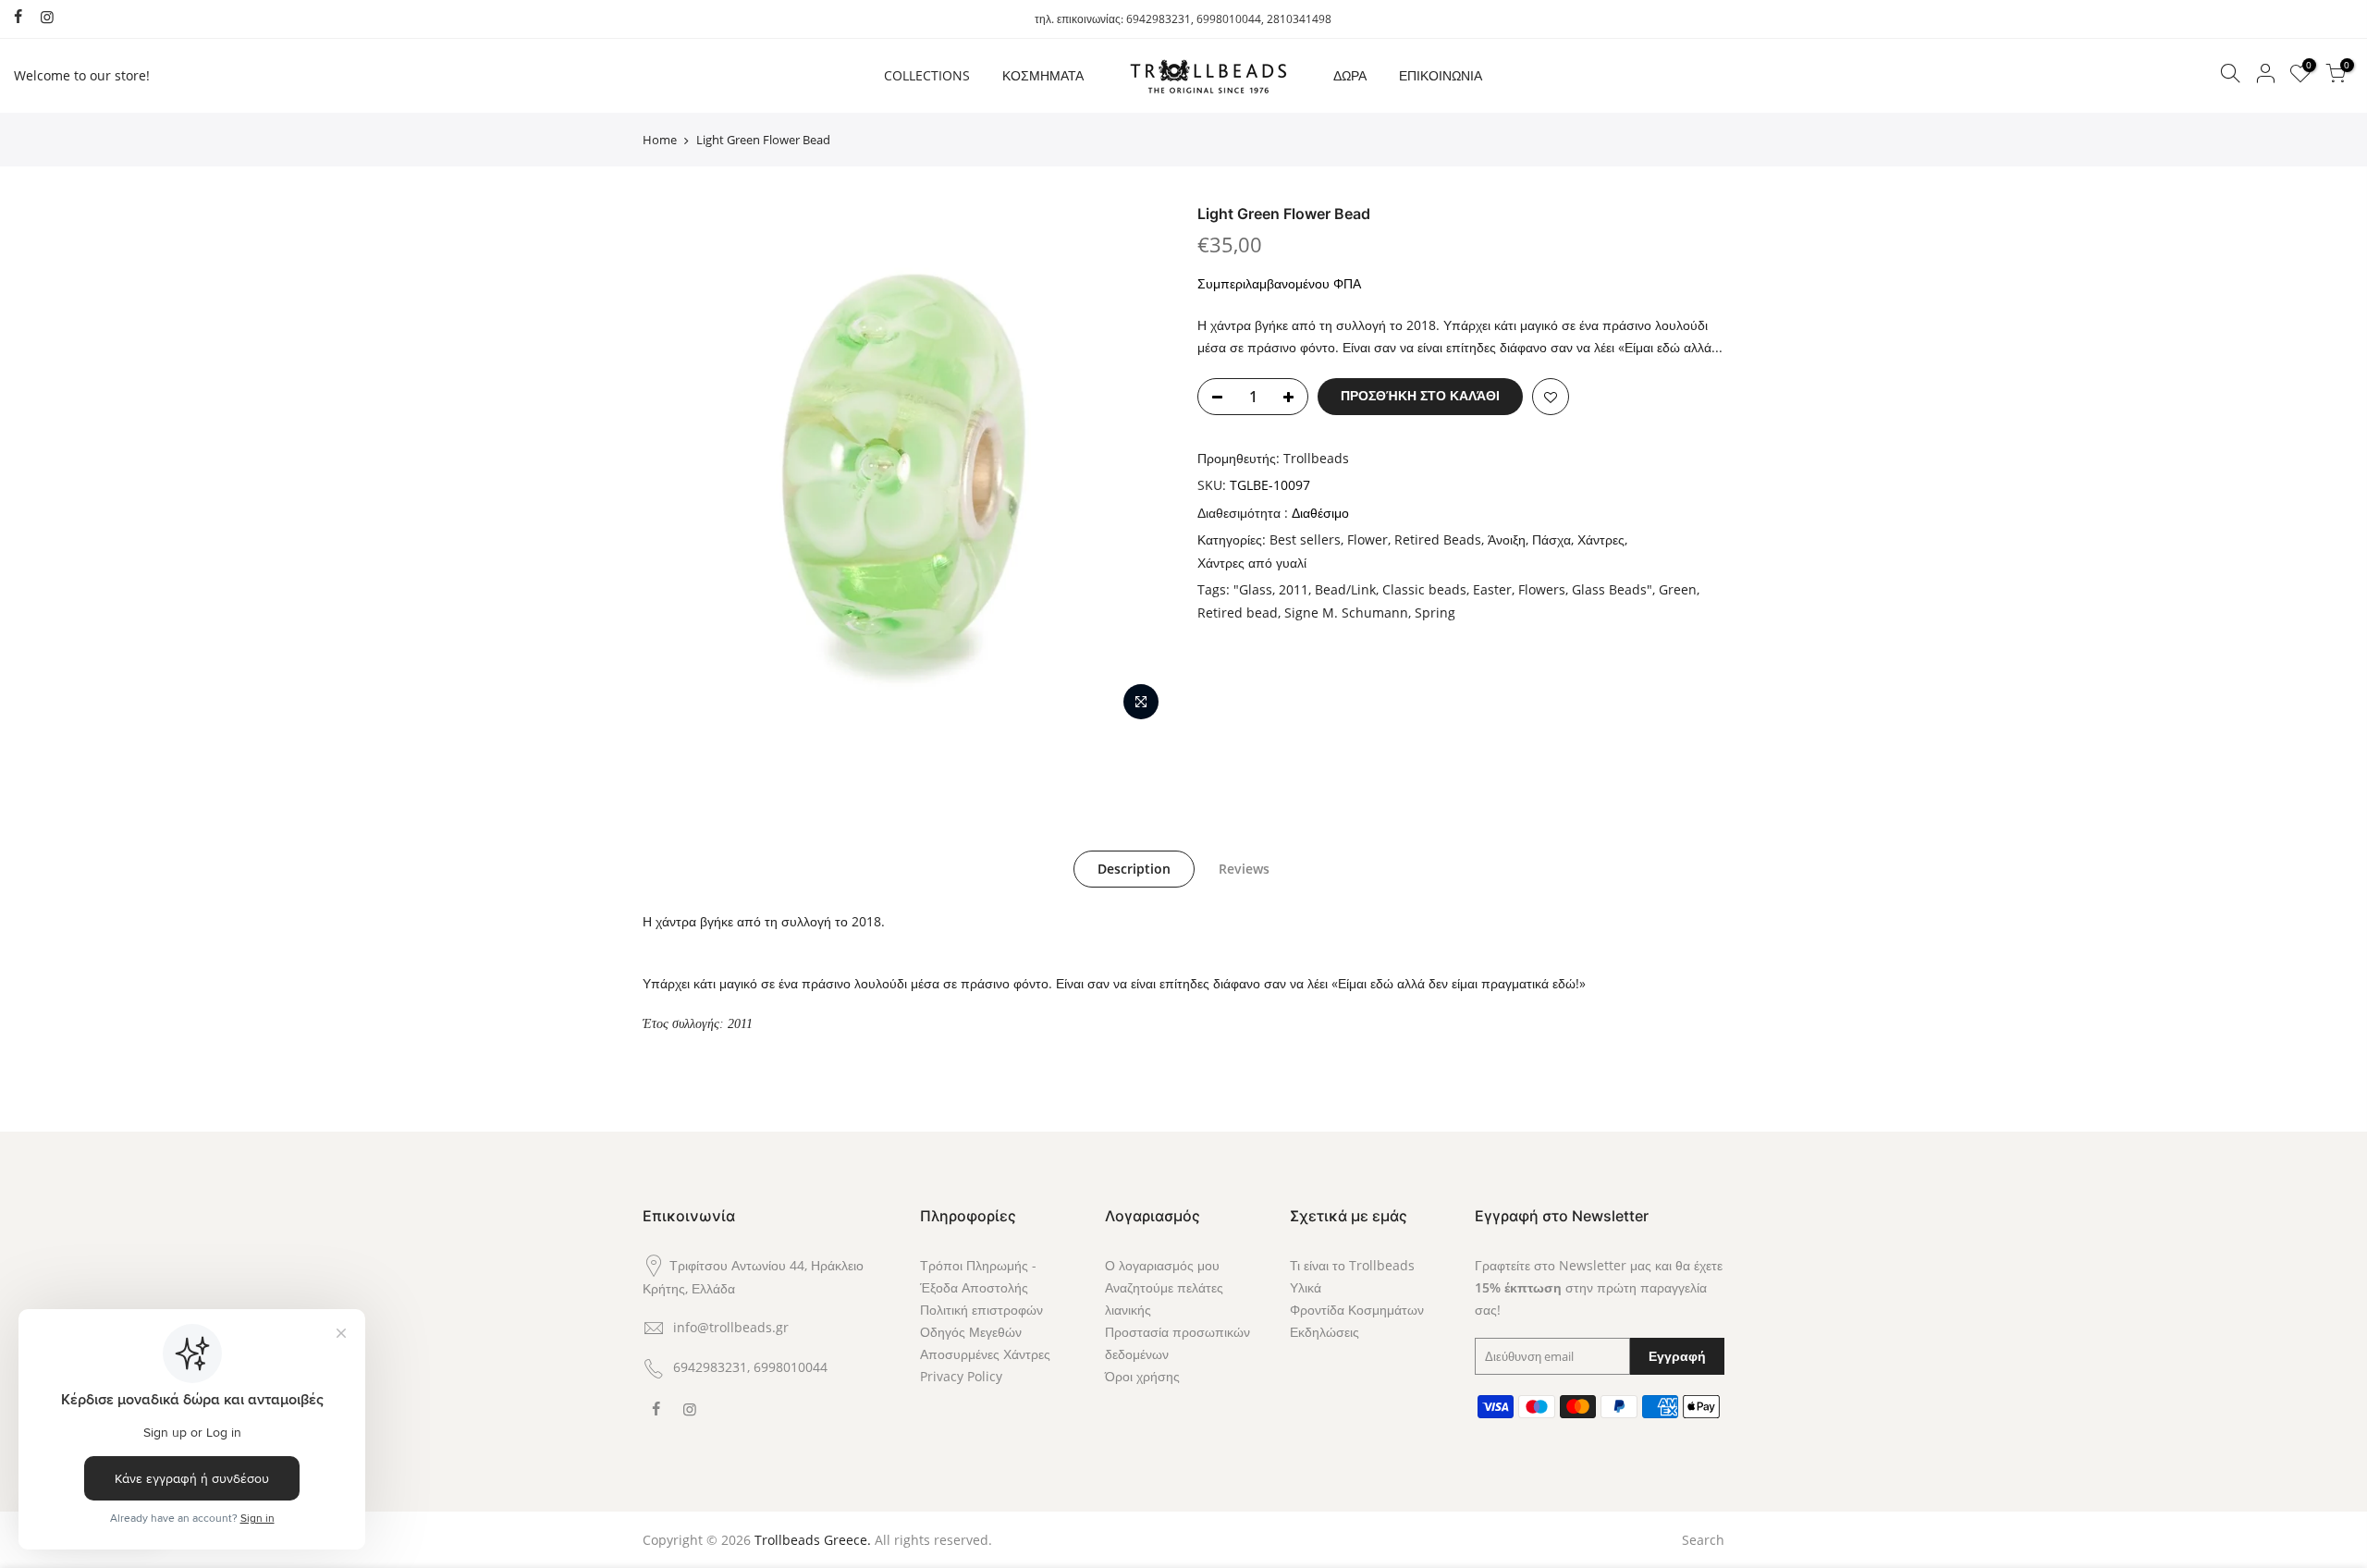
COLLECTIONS (927, 75)
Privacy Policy (961, 1376)
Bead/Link (1345, 589)
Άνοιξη (1507, 539)
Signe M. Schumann (1346, 612)
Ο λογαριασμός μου (1162, 1265)
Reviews (1244, 869)
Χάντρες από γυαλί (1252, 563)
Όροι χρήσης (1142, 1376)
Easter (1492, 589)
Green (1678, 589)
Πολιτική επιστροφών (981, 1310)
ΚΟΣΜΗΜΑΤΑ (1043, 75)
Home (660, 140)
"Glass (1253, 589)
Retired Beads (1438, 539)
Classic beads (1424, 589)
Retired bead (1238, 612)
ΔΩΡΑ (1350, 75)
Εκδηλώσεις (1325, 1332)
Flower (1367, 539)
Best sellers (1305, 539)
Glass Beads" (1612, 589)
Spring (1435, 612)
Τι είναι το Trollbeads (1352, 1265)
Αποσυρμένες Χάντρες (985, 1354)
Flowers (1542, 589)
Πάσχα (1551, 539)
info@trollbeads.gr (731, 1327)
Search (1703, 1540)
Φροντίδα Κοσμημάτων (1357, 1310)
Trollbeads (1316, 458)
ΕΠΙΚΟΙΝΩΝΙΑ (1441, 75)
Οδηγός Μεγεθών (971, 1332)
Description (1134, 869)
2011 (1294, 589)
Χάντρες (1601, 539)
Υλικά (1306, 1287)
